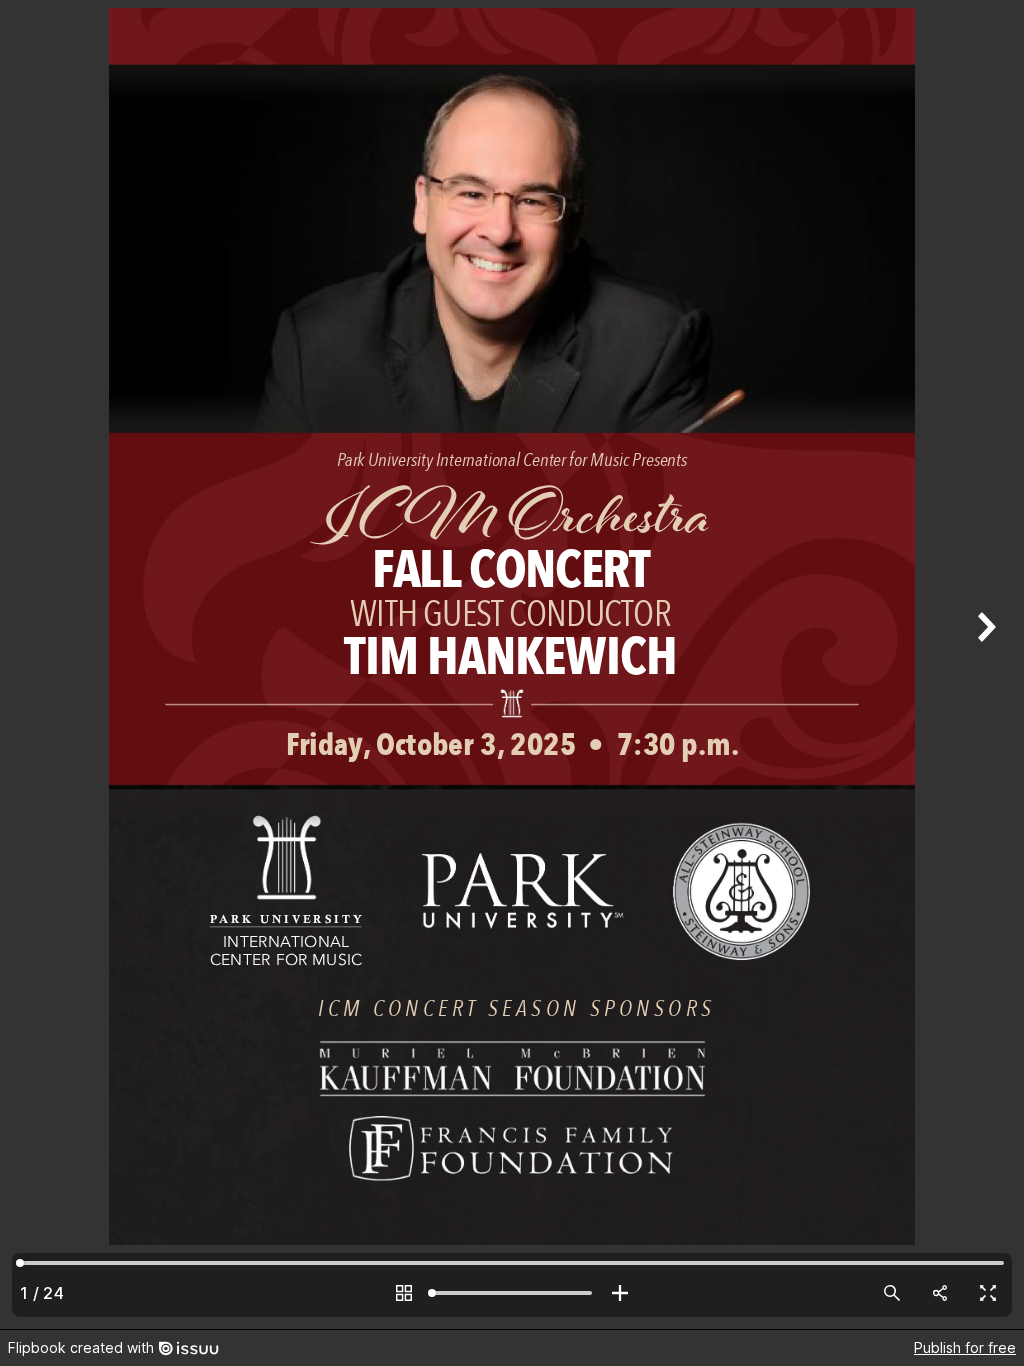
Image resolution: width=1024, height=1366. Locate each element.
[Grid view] (404, 1293)
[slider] (512, 1293)
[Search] (892, 1293)
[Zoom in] (620, 1293)
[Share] (940, 1293)
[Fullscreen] (988, 1293)
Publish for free (965, 1347)
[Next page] (984, 664)
